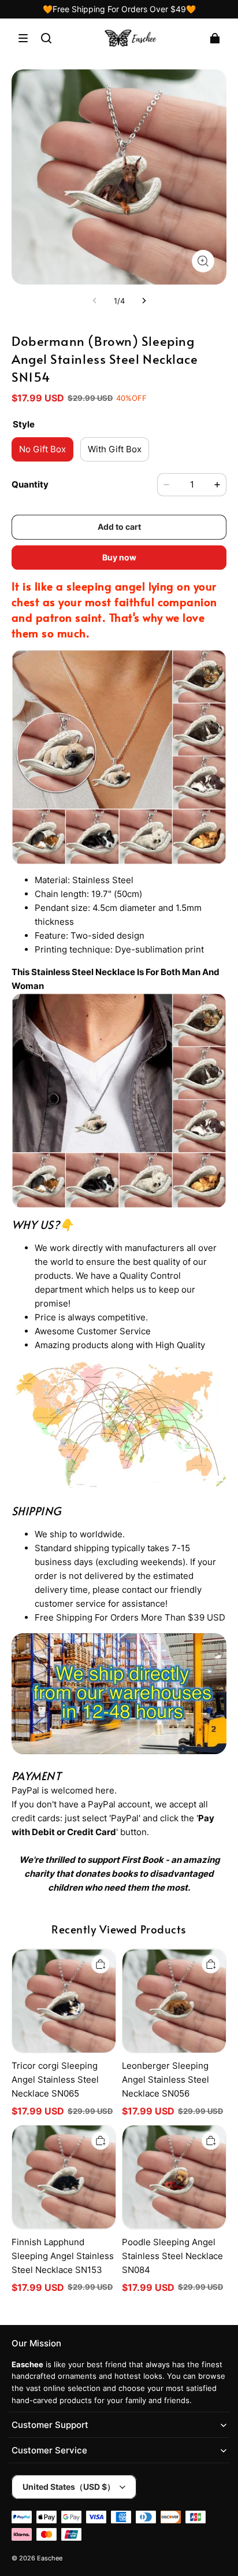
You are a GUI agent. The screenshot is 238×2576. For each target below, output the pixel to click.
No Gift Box (42, 449)
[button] (23, 38)
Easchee (50, 2558)
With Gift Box (115, 449)
